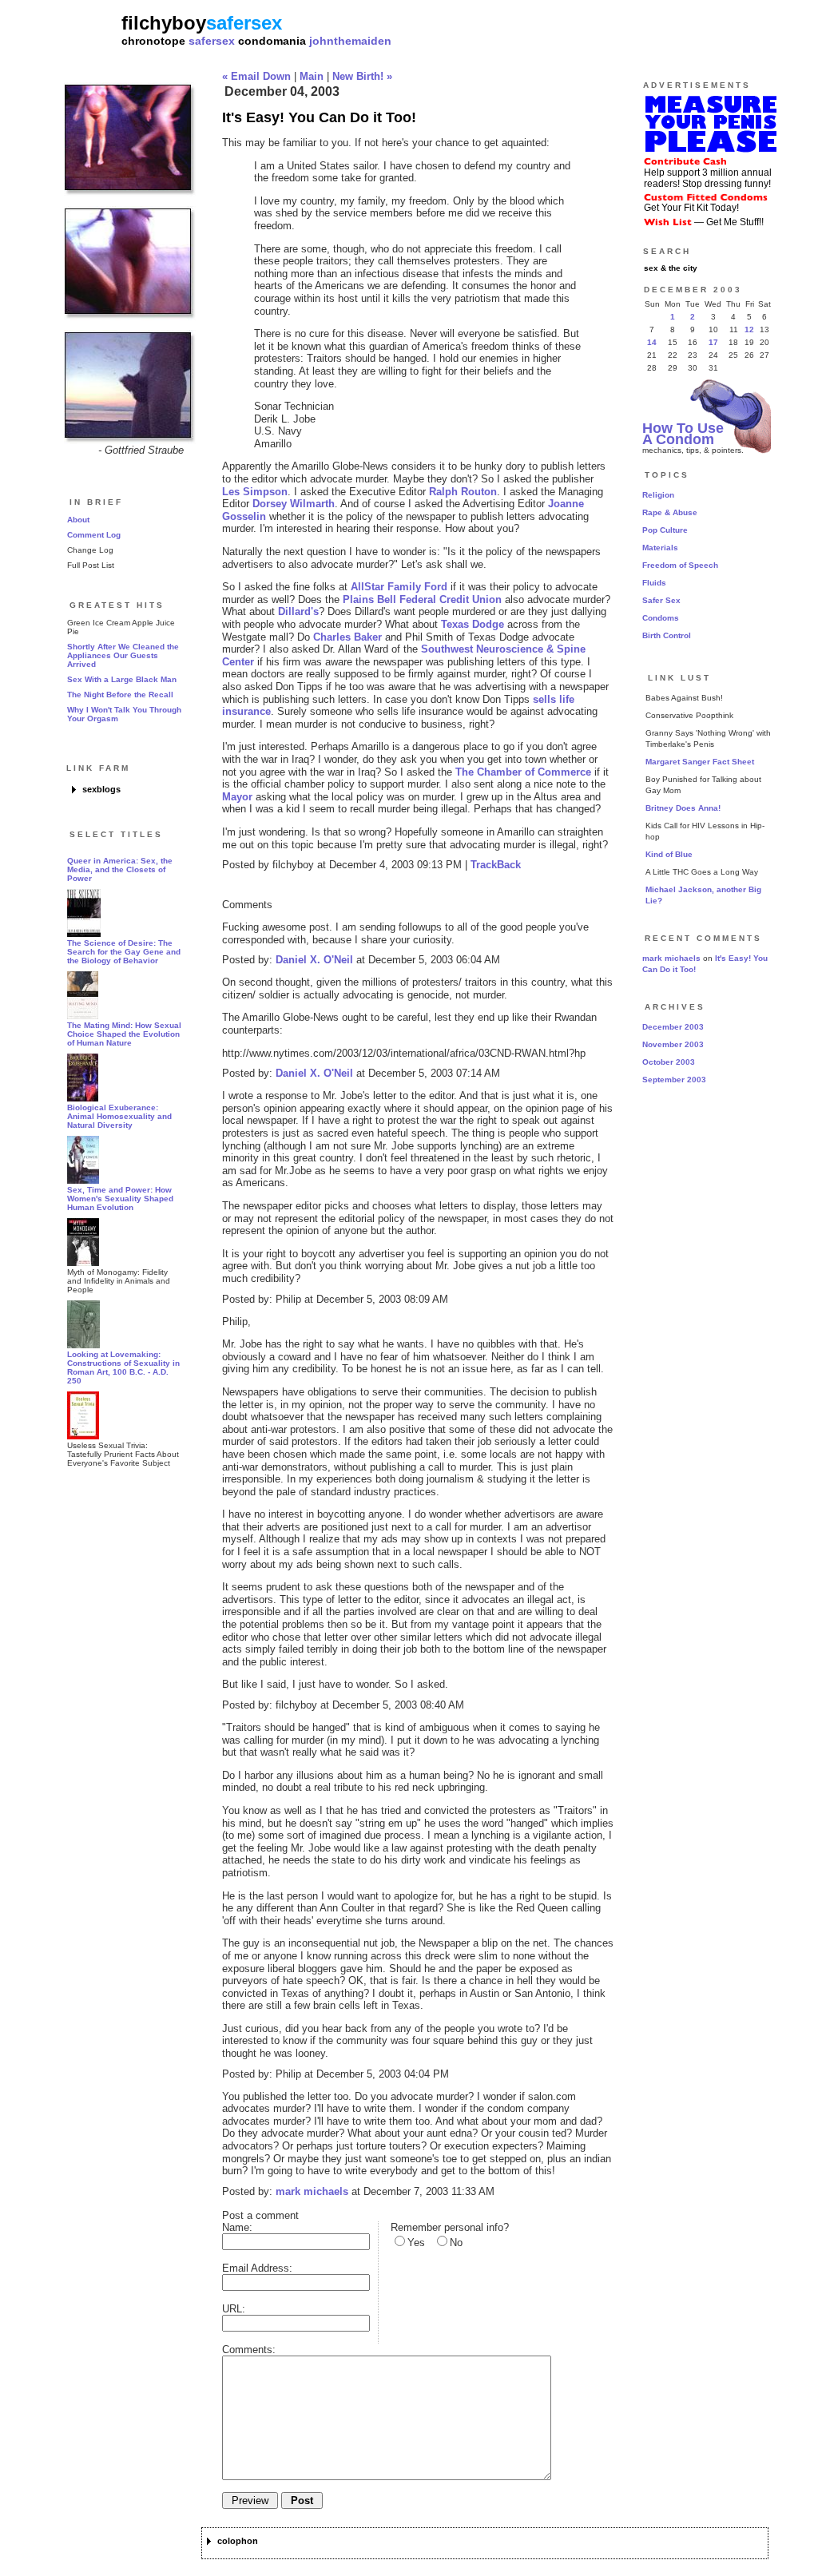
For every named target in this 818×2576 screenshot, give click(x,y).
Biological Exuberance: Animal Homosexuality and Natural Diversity (119, 1116)
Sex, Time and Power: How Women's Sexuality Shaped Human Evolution (120, 1199)
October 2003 (669, 1062)
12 (749, 329)
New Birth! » (362, 76)
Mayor (237, 797)
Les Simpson (255, 492)
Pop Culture (665, 530)
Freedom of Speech (680, 565)
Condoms (661, 618)
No (456, 2243)
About (78, 520)
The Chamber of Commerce (523, 772)
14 (652, 342)
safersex (212, 41)
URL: (234, 2309)
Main (312, 76)
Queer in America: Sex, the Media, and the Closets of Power (120, 869)
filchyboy (164, 23)
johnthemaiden (350, 41)
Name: (237, 2227)
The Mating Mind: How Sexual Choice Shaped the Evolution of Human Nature (124, 1034)
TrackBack (496, 865)
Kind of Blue (669, 854)
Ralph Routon (463, 492)
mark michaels (312, 2191)
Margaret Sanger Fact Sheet (700, 762)
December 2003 (673, 1027)
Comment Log (94, 535)
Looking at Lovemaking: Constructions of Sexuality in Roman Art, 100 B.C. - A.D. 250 (123, 1367)
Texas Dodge (473, 624)
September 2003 (674, 1080)
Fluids (654, 583)
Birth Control (667, 635)
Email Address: (257, 2268)
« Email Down (256, 76)
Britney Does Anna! (683, 808)
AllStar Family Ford (399, 587)
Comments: (249, 2350)
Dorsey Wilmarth (294, 504)
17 (713, 342)
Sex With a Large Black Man (122, 679)
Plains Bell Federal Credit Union (422, 599)
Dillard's (298, 611)
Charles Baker (347, 637)
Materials (660, 548)
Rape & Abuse (670, 512)
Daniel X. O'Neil (314, 960)
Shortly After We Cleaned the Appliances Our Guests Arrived (123, 655)
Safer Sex (661, 600)
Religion (658, 495)
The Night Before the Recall (120, 695)
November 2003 (673, 1044)
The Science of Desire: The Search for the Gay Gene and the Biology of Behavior (124, 952)
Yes (416, 2243)
